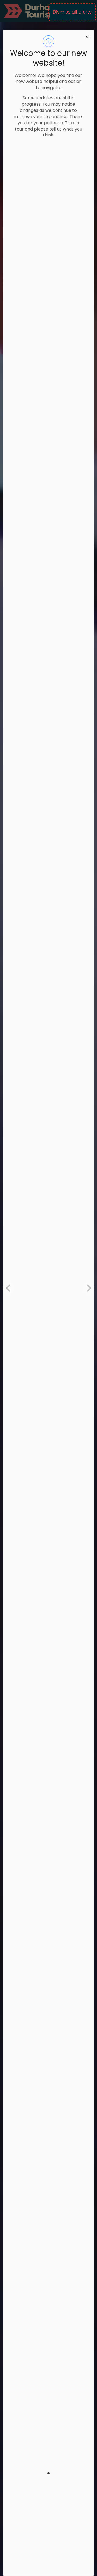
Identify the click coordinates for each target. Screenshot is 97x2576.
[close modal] (87, 37)
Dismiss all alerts (72, 12)
